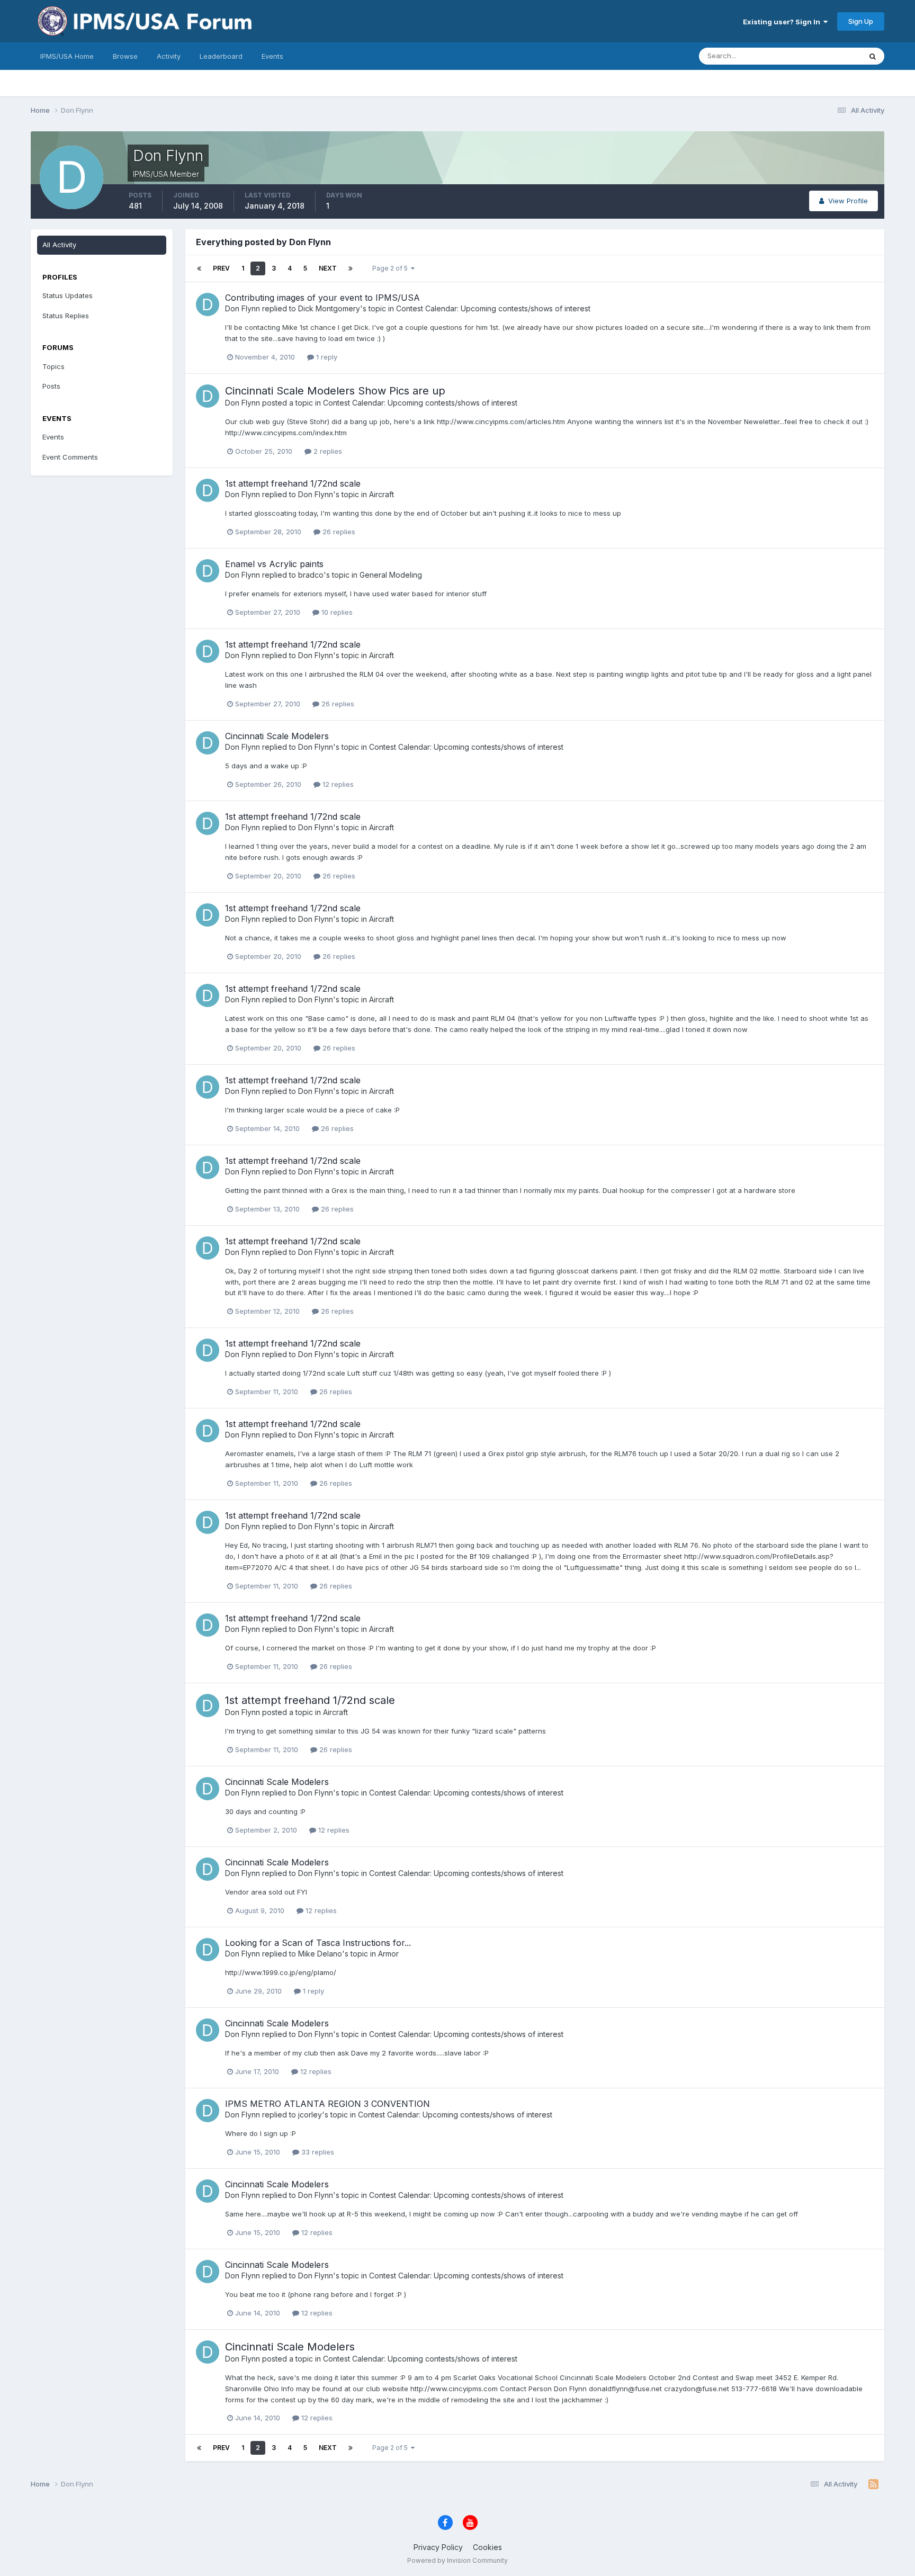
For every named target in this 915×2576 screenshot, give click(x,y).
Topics (53, 366)
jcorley (310, 2115)
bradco (311, 575)
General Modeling (391, 575)
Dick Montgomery (329, 308)
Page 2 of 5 (392, 268)
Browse (125, 56)
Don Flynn (243, 308)
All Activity (59, 245)
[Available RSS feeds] (873, 2484)
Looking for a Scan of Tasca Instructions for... (318, 1943)
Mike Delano (320, 1954)
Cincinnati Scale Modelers (277, 736)
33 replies (317, 2152)
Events (272, 56)
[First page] (199, 268)
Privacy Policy (438, 2547)
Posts (51, 386)
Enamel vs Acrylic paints (274, 564)
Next (328, 268)
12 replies (337, 784)
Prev (221, 268)
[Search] (873, 56)
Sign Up (861, 21)
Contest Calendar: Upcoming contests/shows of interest (493, 308)
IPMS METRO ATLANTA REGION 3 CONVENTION (328, 2104)
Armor (388, 1954)
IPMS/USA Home (67, 56)
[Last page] (351, 268)
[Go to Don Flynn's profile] (208, 304)
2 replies (327, 451)
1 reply (326, 357)
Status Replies (66, 316)
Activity (169, 56)
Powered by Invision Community (457, 2560)
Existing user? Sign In (783, 22)
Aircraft (382, 494)
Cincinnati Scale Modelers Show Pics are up (335, 391)
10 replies (336, 612)
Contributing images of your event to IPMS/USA (322, 298)
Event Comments (70, 457)
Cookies (487, 2547)
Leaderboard (221, 56)
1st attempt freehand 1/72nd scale (293, 483)
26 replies (338, 532)
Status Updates (823, 56)
